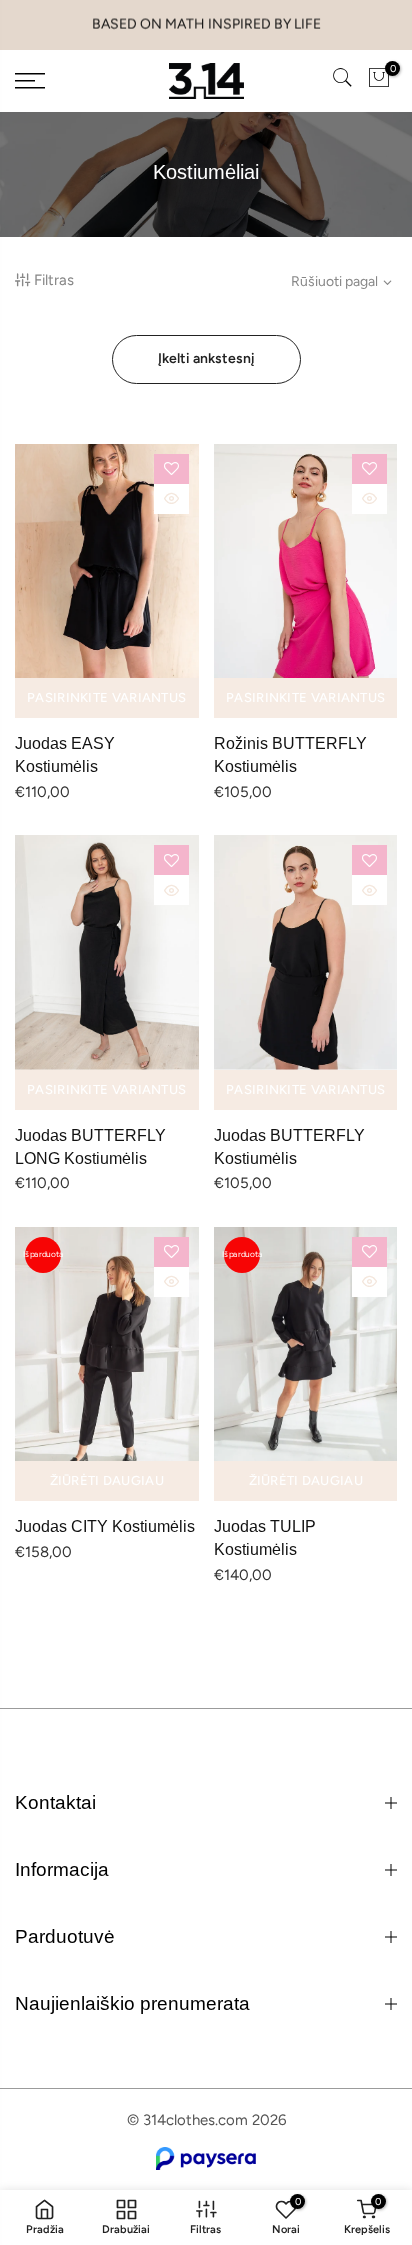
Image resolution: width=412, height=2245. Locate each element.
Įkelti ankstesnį (206, 358)
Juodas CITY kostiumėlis (105, 1526)
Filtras (54, 280)
